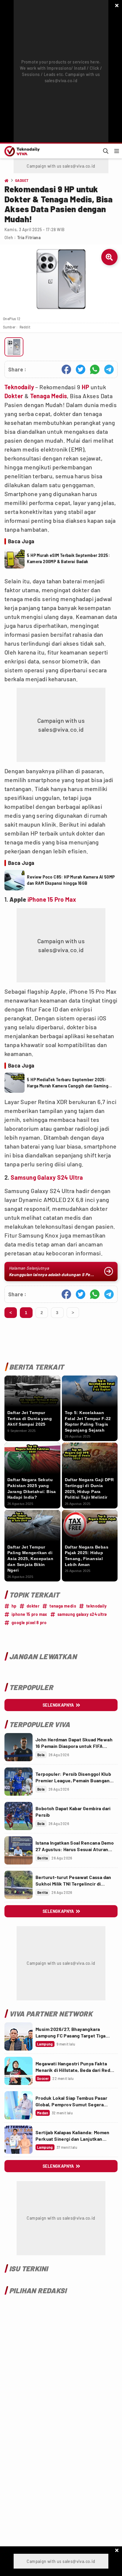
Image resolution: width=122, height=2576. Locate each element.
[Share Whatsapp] (95, 369)
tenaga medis (63, 1606)
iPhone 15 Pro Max (52, 899)
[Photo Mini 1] (14, 347)
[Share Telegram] (109, 369)
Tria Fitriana (29, 238)
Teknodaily (19, 387)
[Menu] (117, 151)
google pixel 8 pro (29, 1623)
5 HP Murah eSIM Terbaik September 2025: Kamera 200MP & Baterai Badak (68, 558)
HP (86, 387)
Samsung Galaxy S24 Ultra (47, 1177)
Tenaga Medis (49, 396)
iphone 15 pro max (29, 1614)
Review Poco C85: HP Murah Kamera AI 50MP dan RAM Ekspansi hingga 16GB (71, 880)
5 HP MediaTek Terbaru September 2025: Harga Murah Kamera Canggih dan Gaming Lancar (68, 1083)
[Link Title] (19, 1747)
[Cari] (106, 151)
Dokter (14, 396)
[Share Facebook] (66, 369)
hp (14, 1606)
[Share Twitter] (81, 369)
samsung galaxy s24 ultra (82, 1614)
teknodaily (96, 1606)
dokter (33, 1606)
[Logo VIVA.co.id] (21, 151)
